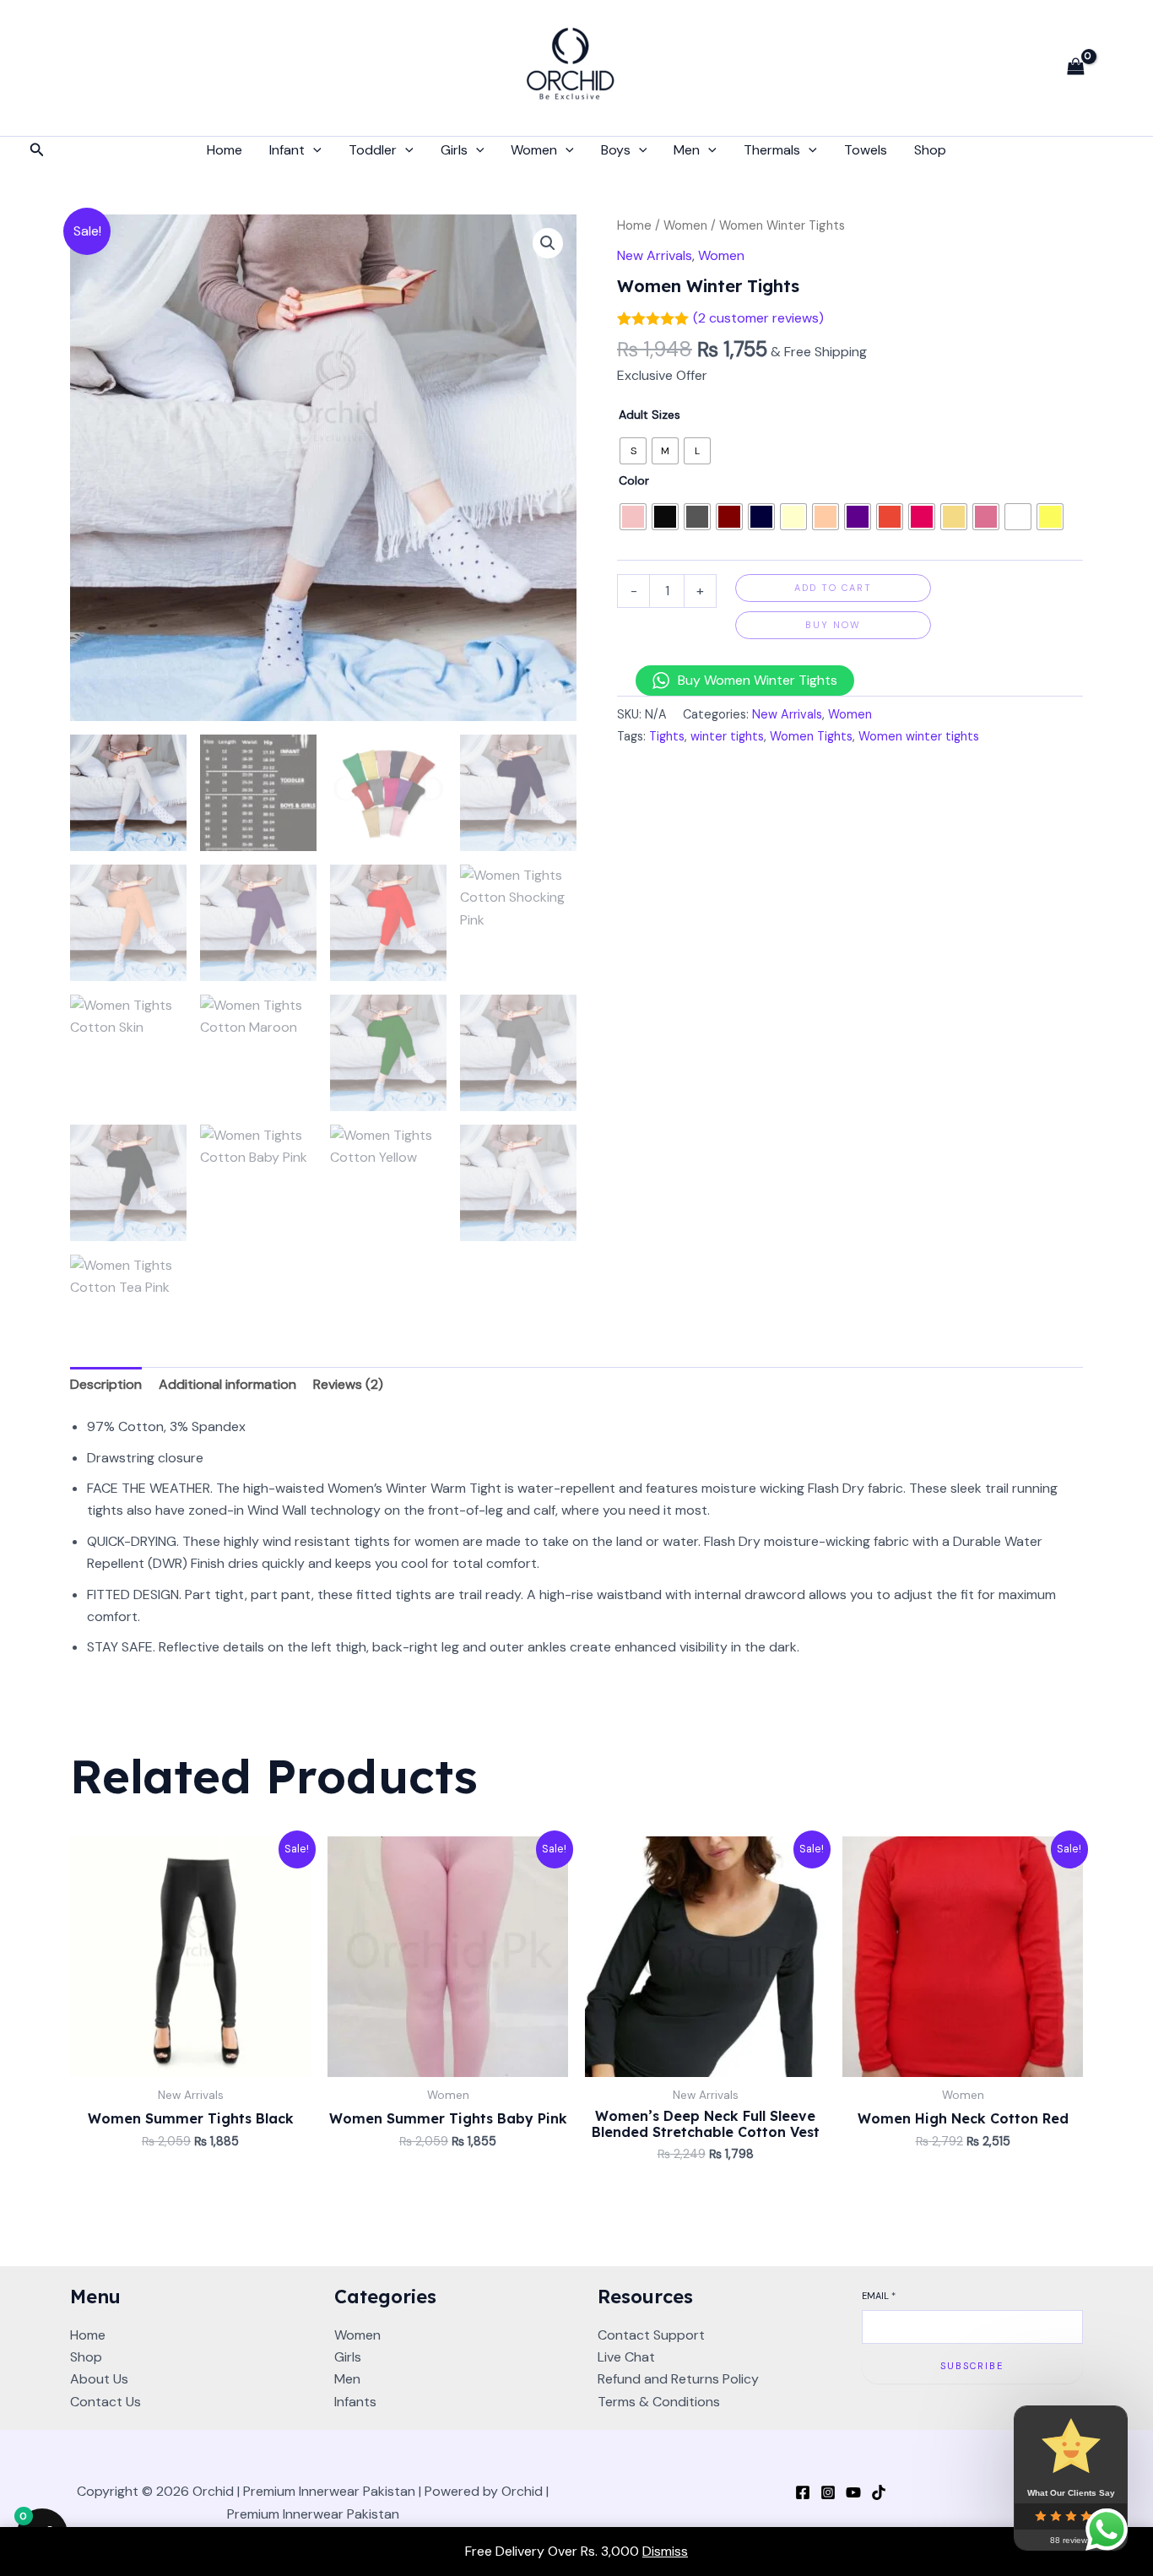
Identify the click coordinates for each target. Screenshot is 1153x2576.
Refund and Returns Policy (678, 2379)
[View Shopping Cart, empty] (1075, 68)
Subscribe (972, 2366)
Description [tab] (106, 1384)
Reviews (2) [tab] (348, 1384)
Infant (287, 150)
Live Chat (626, 2357)
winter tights (727, 736)
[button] (37, 151)
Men (687, 150)
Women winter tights (919, 736)
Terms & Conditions (659, 2402)
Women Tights (811, 736)
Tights (667, 736)
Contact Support (651, 2335)
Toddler (373, 150)
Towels (866, 150)
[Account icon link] (1116, 68)
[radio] (633, 451)
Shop (930, 150)
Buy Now (833, 625)
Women (534, 150)
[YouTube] (853, 2492)
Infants (355, 2402)
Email (879, 2296)
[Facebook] (803, 2492)
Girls (454, 150)
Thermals (772, 150)
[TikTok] (879, 2492)
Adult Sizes (650, 415)
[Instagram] (828, 2492)
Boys (616, 150)
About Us (99, 2379)
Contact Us (106, 2402)
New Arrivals (655, 255)
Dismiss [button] (665, 2551)
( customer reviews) (758, 318)
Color (634, 480)
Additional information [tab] (227, 1384)
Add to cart (833, 588)
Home (225, 150)
